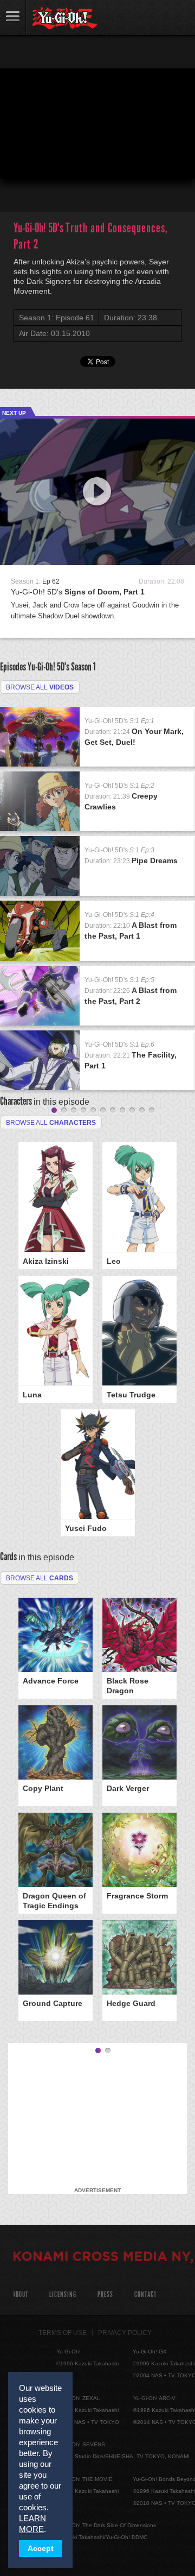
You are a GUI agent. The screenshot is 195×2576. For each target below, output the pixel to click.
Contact (145, 2295)
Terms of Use (63, 2333)
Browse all (40, 687)
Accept (41, 2549)
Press (105, 2295)
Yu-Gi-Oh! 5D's (78, 592)
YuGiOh (65, 18)
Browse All (40, 1578)
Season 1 (83, 667)
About (20, 2295)
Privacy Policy (125, 2333)
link (13, 18)
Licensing (63, 2295)
